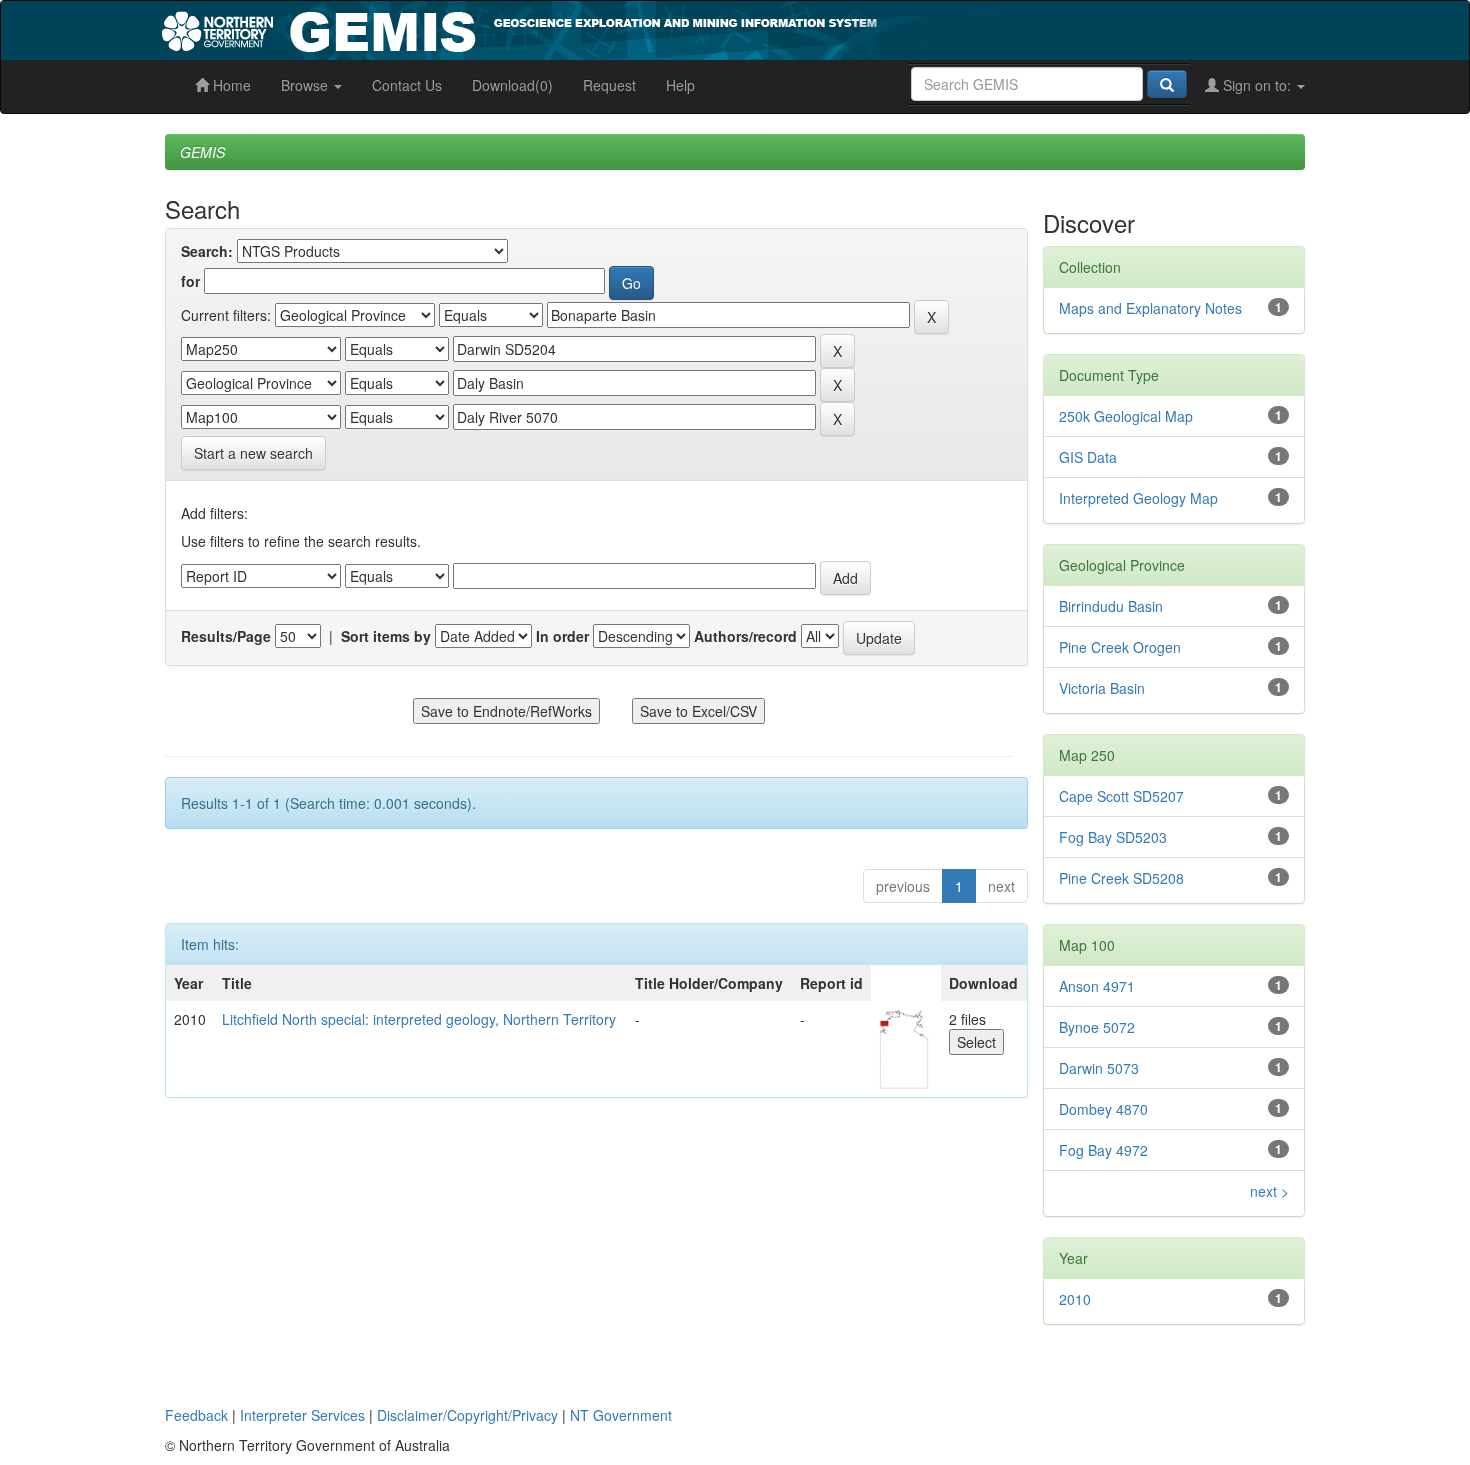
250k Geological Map (1126, 416)
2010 (1075, 1299)
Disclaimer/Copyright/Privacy (467, 1415)
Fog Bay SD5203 (1113, 837)
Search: (207, 251)
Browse (306, 85)
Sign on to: (1257, 85)
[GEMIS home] (669, 28)
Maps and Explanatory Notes (1150, 308)
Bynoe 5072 (1097, 1027)
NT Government (621, 1415)
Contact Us (407, 85)
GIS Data (1088, 457)
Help (680, 85)
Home (230, 85)
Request (609, 85)
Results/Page (226, 636)
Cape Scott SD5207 (1121, 796)
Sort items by (386, 636)
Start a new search (253, 453)
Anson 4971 (1097, 986)
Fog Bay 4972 (1103, 1150)
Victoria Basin (1102, 688)
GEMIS (202, 152)
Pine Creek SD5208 (1121, 878)
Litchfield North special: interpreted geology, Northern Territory (419, 1019)
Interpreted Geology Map (1138, 498)
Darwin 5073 (1099, 1068)
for (190, 281)
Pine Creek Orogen (1120, 647)
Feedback (196, 1415)
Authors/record (745, 636)
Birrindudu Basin (1111, 606)
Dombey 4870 (1103, 1109)
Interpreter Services (302, 1415)
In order (562, 636)
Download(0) (512, 85)
